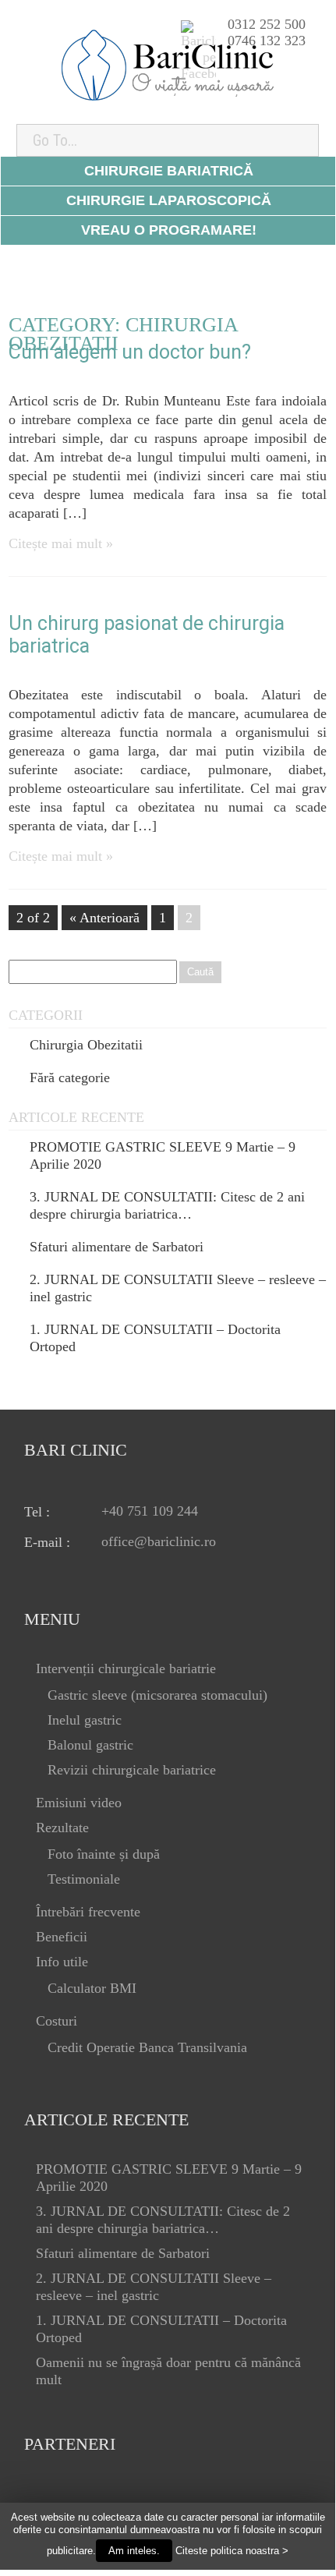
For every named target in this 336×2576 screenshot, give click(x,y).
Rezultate (62, 1828)
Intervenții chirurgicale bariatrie (126, 1668)
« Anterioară (104, 918)
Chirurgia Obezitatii (86, 1045)
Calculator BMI (92, 1988)
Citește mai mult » (61, 543)
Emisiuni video (79, 1803)
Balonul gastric (90, 1745)
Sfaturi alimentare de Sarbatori (117, 1247)
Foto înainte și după (104, 1854)
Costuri (57, 2021)
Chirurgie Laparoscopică (169, 200)
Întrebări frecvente (88, 1912)
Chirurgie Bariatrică (169, 171)
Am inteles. (134, 2551)
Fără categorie (70, 1077)
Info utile (62, 1962)
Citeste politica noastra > (232, 2551)
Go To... (55, 140)
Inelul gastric (85, 1720)
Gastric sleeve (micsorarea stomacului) (157, 1695)
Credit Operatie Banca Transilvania (147, 2047)
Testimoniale (84, 1879)
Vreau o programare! (169, 230)
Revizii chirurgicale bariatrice (132, 1770)
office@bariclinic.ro (159, 1541)
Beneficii (62, 1937)
